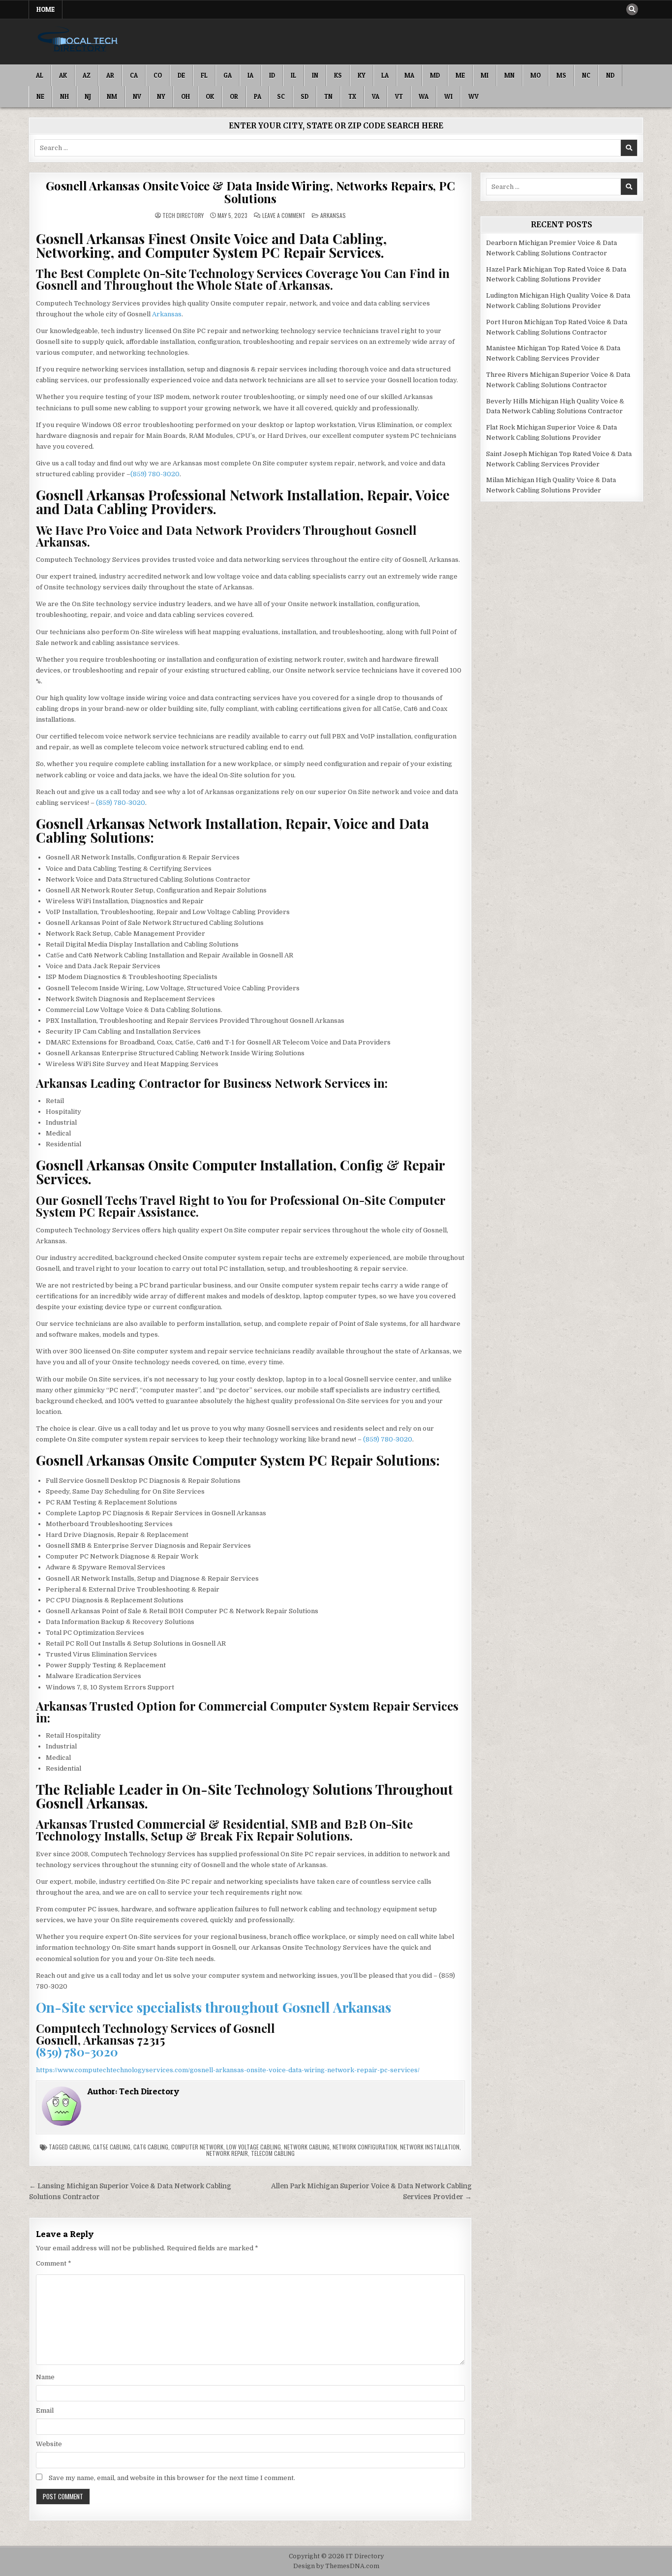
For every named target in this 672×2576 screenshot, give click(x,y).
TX (352, 96)
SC (281, 96)
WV (473, 96)
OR (234, 96)
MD (435, 75)
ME (460, 75)
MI (485, 75)
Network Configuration (365, 2147)
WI (448, 96)
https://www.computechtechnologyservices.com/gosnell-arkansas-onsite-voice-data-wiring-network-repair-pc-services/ (228, 2070)
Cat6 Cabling (151, 2147)
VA (376, 96)
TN (328, 96)
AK (63, 75)
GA (228, 75)
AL (40, 75)
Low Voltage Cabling (254, 2147)
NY (161, 96)
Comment (54, 2263)
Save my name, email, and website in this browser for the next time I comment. (172, 2478)
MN (509, 75)
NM (112, 96)
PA (258, 96)
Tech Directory (183, 215)
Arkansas (333, 215)
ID (272, 75)
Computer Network (197, 2147)
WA (424, 96)
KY (362, 75)
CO (158, 75)
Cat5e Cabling (112, 2147)
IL (293, 75)
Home (46, 9)
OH (185, 96)
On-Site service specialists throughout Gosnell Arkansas (214, 2007)
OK (210, 96)
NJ (88, 96)
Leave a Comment (284, 215)
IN (315, 75)
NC (586, 75)
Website (49, 2444)
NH (64, 96)
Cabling (80, 2147)
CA (134, 75)
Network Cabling (307, 2147)
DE (181, 75)
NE (40, 96)
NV (137, 96)
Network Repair (227, 2153)
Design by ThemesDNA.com (336, 2566)
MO (535, 75)
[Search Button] (632, 9)
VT (399, 96)
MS (561, 75)
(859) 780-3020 (155, 474)
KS (338, 75)
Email (45, 2410)
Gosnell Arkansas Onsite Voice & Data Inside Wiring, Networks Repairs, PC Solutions (250, 192)
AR (110, 75)
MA (409, 75)
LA (385, 75)
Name (45, 2377)
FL (204, 75)
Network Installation (430, 2147)
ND (610, 75)
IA (250, 75)
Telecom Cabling (273, 2153)
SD (305, 96)
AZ (87, 75)
